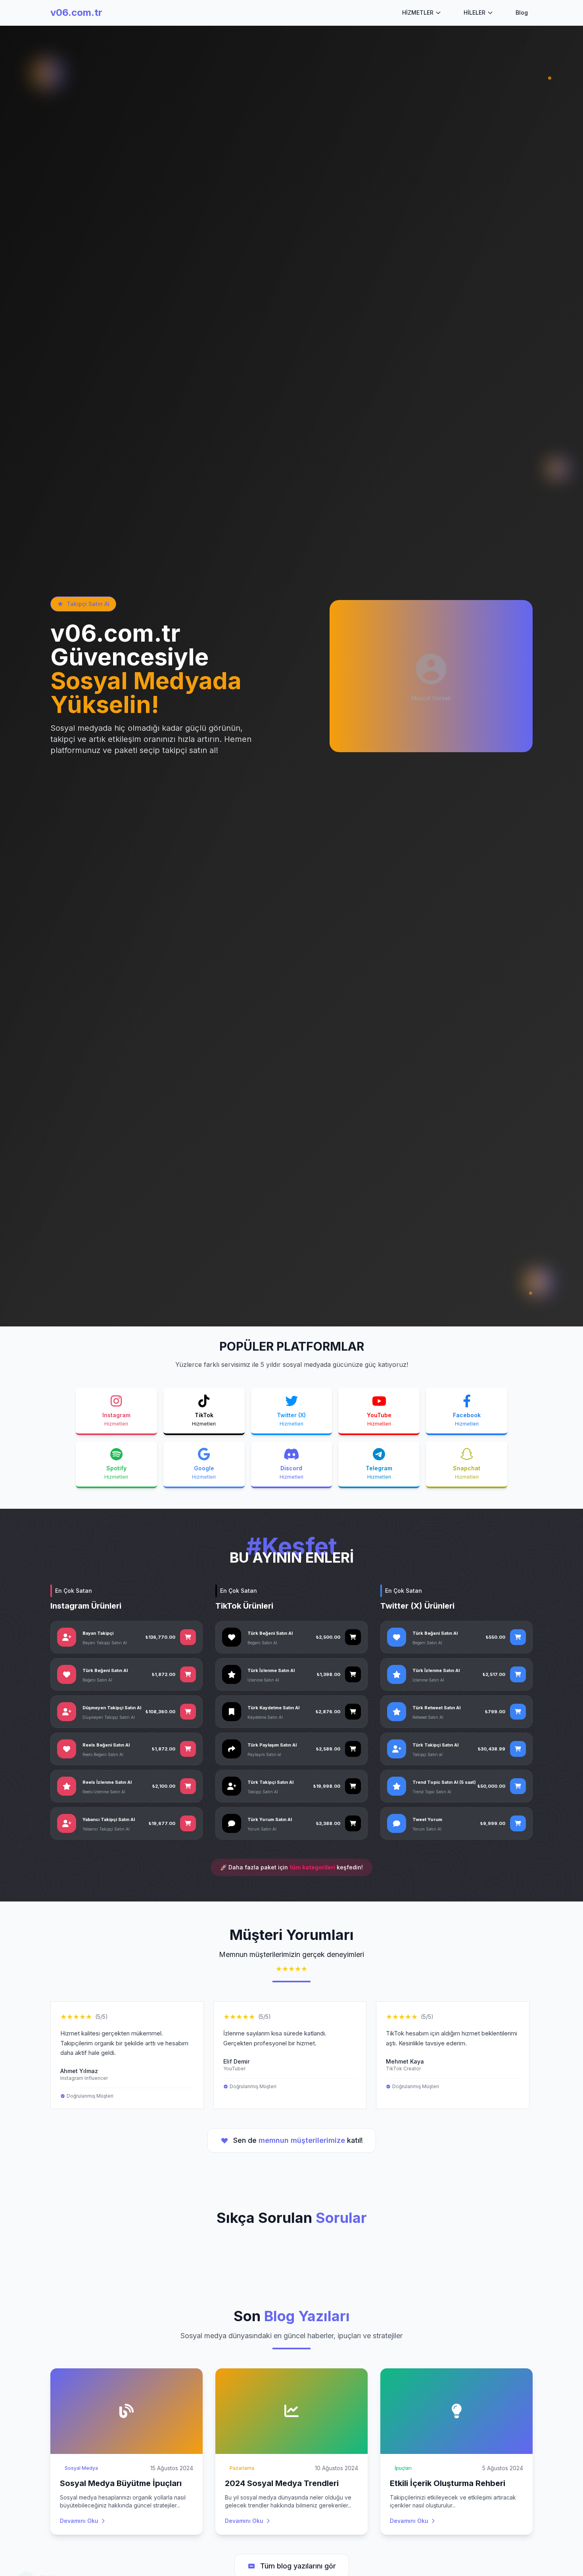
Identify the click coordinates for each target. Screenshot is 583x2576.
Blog (522, 12)
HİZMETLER (418, 12)
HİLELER (475, 12)
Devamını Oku (79, 2521)
